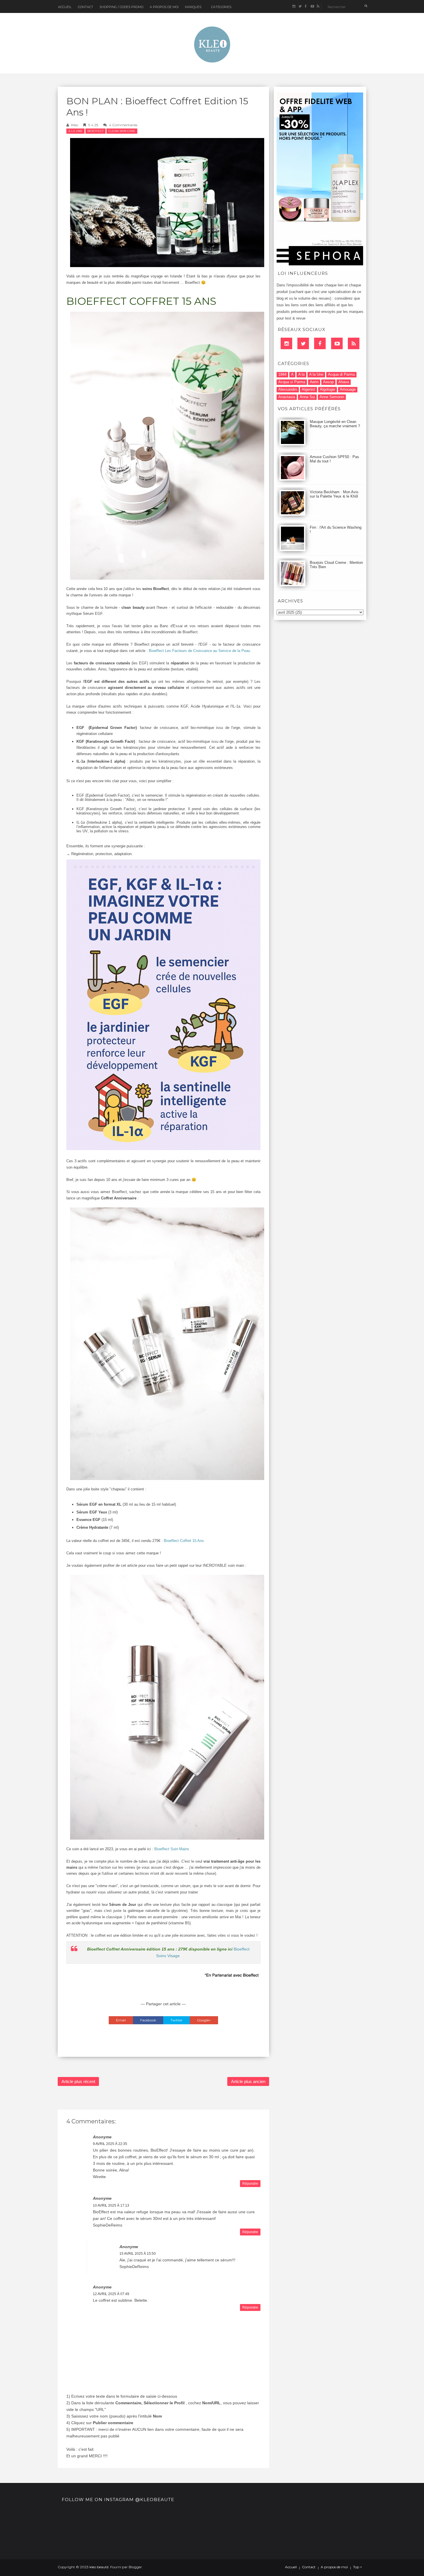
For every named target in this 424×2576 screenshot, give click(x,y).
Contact (86, 7)
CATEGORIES (221, 7)
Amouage (348, 389)
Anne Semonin (332, 397)
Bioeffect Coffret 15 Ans (184, 1541)
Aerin (314, 382)
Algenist (308, 389)
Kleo (75, 125)
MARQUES (193, 7)
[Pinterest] (337, 343)
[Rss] (354, 343)
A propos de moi (334, 2567)
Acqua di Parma (341, 374)
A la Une (75, 131)
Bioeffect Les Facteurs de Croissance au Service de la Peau (199, 651)
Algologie (328, 389)
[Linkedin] (286, 343)
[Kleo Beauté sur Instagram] (294, 6)
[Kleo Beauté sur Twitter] (300, 6)
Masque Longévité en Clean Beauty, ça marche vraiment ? (335, 424)
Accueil (65, 7)
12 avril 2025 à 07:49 (111, 2294)
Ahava (344, 382)
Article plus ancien (248, 2081)
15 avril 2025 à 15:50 (138, 2254)
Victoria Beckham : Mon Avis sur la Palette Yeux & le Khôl (334, 494)
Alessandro (288, 389)
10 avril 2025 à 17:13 (111, 2205)
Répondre (250, 2184)
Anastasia (287, 397)
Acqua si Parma (292, 382)
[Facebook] (320, 343)
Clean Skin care (122, 131)
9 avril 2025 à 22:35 (110, 2144)
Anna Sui (307, 397)
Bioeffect (95, 131)
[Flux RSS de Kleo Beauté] (318, 6)
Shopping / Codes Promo (121, 7)
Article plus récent (78, 2081)
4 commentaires (123, 125)
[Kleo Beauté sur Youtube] (312, 6)
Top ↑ (358, 2567)
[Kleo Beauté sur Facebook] (306, 6)
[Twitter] (303, 343)
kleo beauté (99, 2567)
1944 (282, 374)
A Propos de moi (164, 7)
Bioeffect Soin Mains (172, 1849)
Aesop (328, 382)
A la (301, 374)
